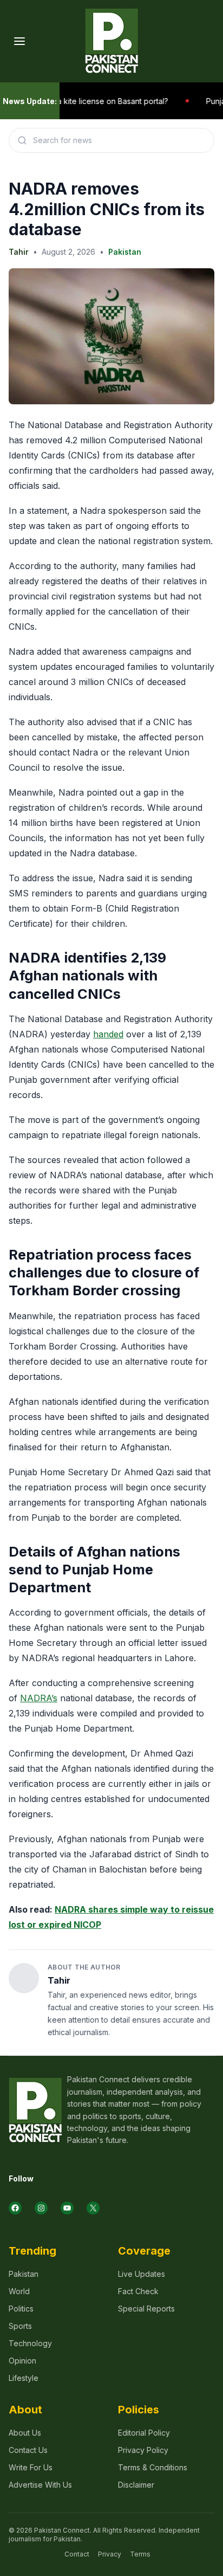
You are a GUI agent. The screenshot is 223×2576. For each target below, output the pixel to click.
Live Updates (142, 2274)
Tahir (19, 252)
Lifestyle (24, 2378)
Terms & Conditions (153, 2467)
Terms (140, 2554)
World (19, 2291)
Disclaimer (136, 2485)
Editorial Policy (144, 2433)
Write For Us (31, 2467)
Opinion (22, 2361)
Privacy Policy (143, 2450)
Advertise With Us (40, 2485)
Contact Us (28, 2450)
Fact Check (138, 2291)
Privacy (110, 2554)
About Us (25, 2433)
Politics (21, 2309)
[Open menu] (19, 41)
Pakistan (125, 252)
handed (108, 1034)
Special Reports (146, 2309)
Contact (77, 2554)
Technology (30, 2343)
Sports (20, 2326)
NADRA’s (39, 1698)
